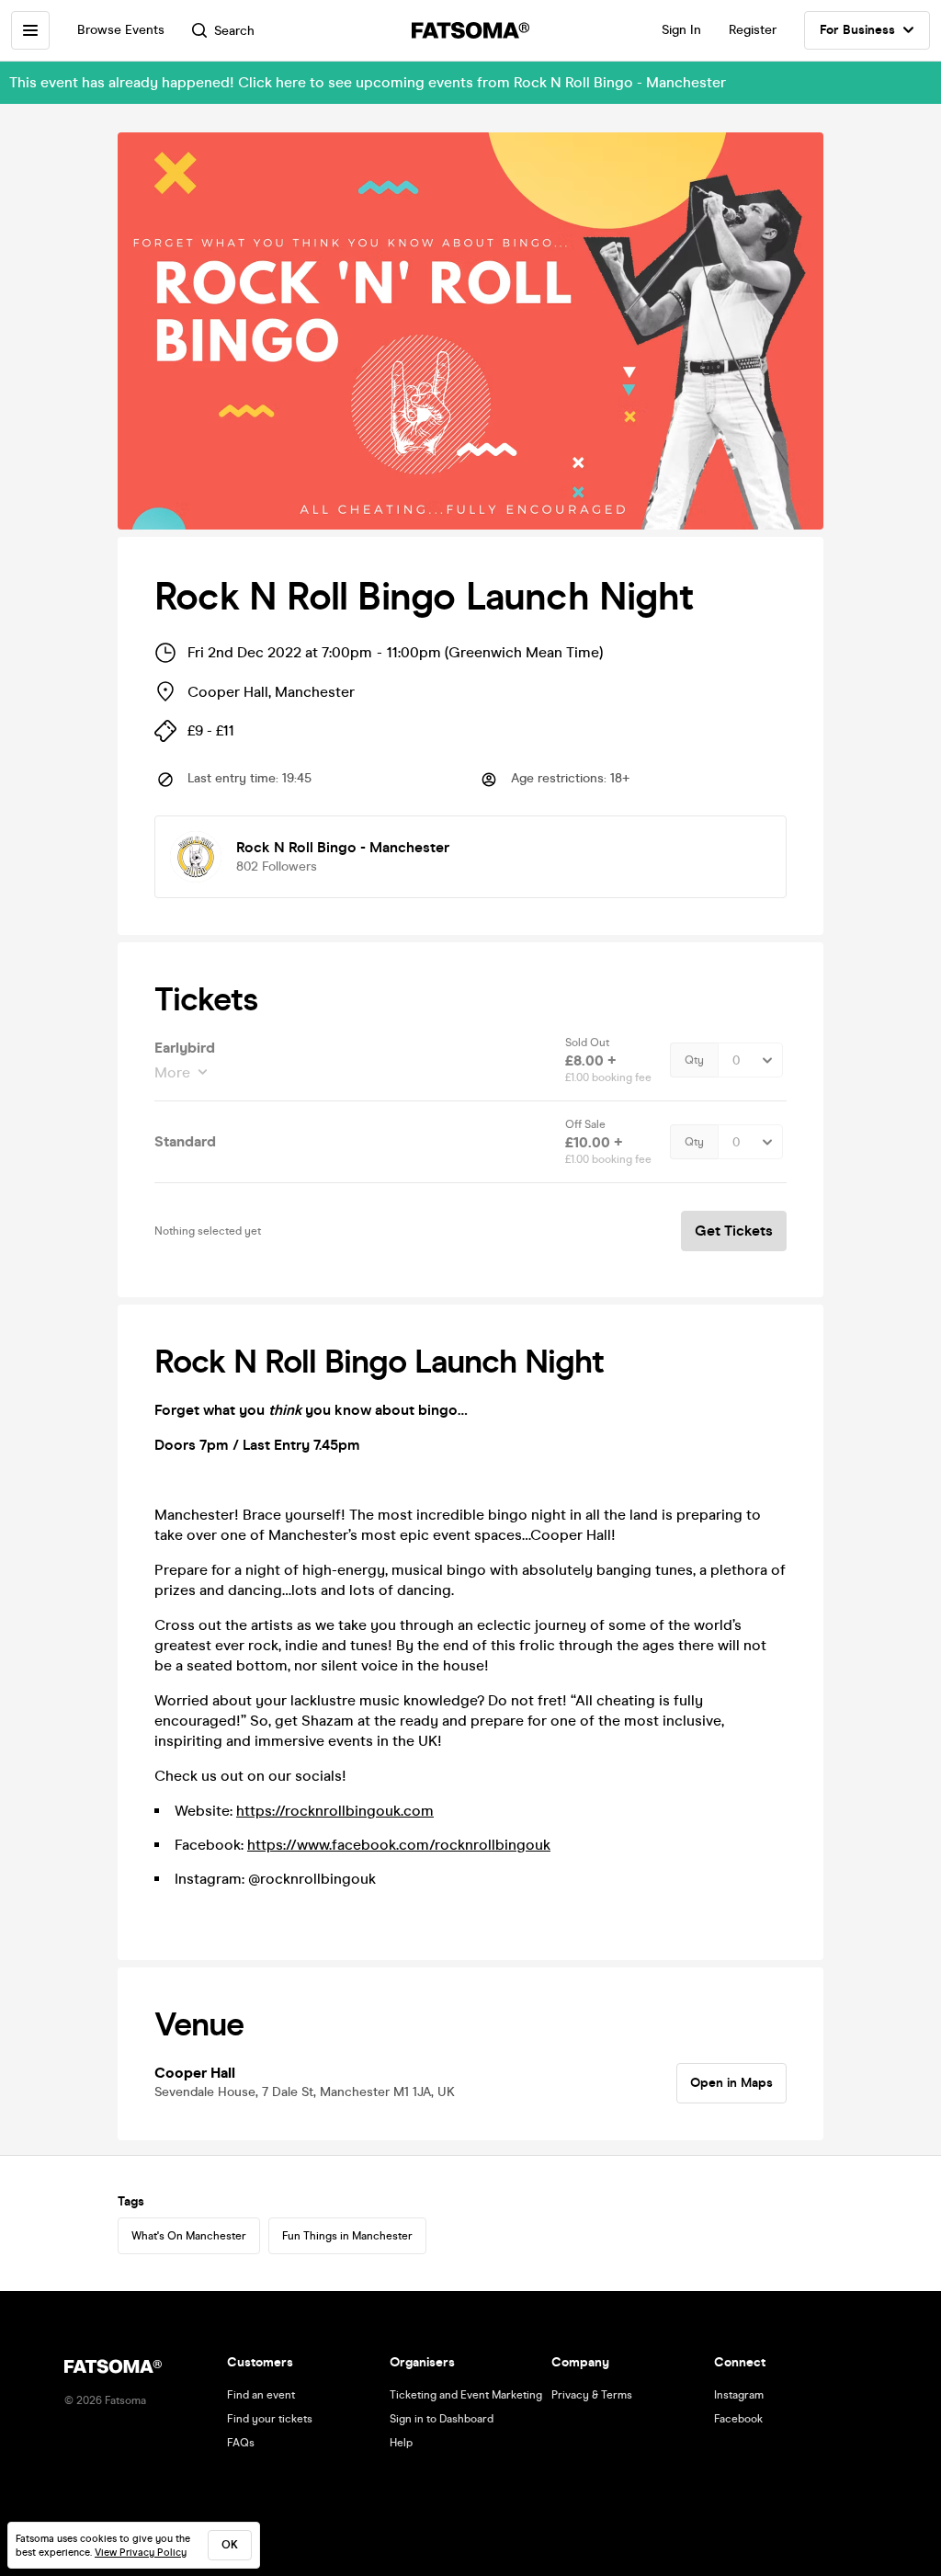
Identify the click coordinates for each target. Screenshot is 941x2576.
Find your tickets (270, 2419)
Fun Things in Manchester (347, 2236)
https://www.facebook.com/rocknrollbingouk (399, 1845)
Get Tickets (734, 1231)
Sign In (681, 30)
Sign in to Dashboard (442, 2419)
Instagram (739, 2395)
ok (230, 2545)
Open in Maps (731, 2083)
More (172, 1072)
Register (753, 30)
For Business (857, 30)
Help (401, 2443)
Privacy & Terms (592, 2395)
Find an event (261, 2395)
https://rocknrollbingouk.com (335, 1811)
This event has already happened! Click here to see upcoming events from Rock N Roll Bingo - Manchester (368, 82)
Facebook (738, 2419)
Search (234, 31)
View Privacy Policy (141, 2553)
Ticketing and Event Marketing (466, 2395)
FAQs (241, 2443)
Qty (694, 1060)
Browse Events (121, 30)
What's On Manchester (189, 2236)
